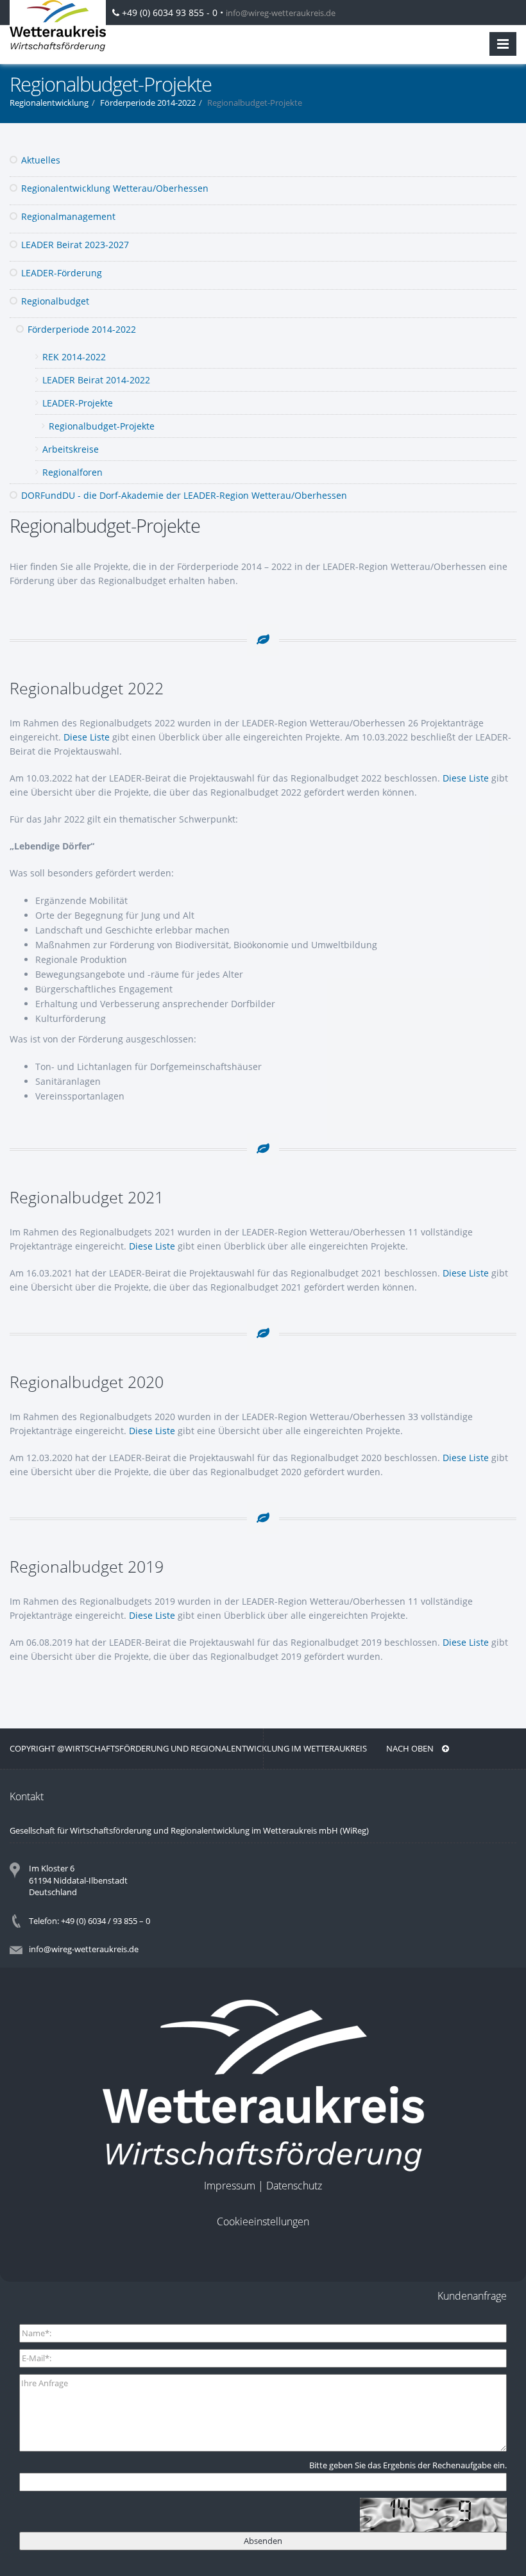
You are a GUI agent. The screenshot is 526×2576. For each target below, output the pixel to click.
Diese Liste (87, 737)
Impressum (230, 2186)
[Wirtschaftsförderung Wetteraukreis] (58, 26)
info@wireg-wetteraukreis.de (281, 13)
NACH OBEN (411, 1748)
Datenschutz (294, 2186)
